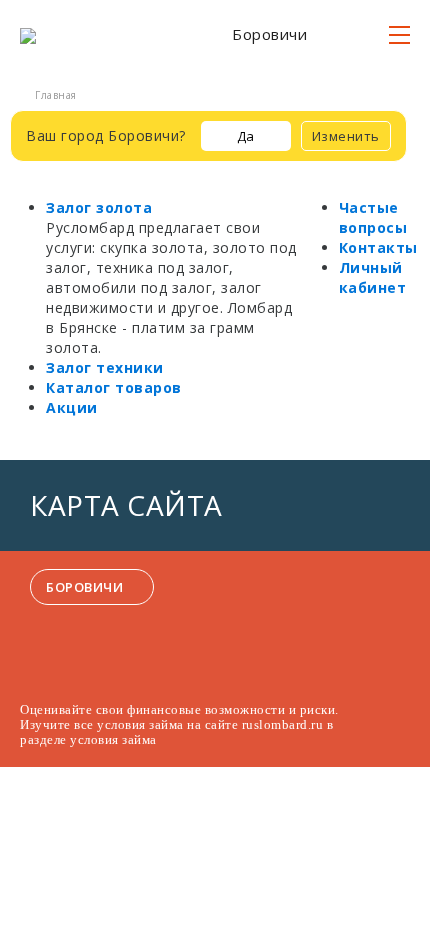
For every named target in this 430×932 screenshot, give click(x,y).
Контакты (378, 247)
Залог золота (99, 207)
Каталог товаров (114, 387)
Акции (72, 407)
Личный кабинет (373, 277)
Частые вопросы (373, 217)
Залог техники (105, 367)
